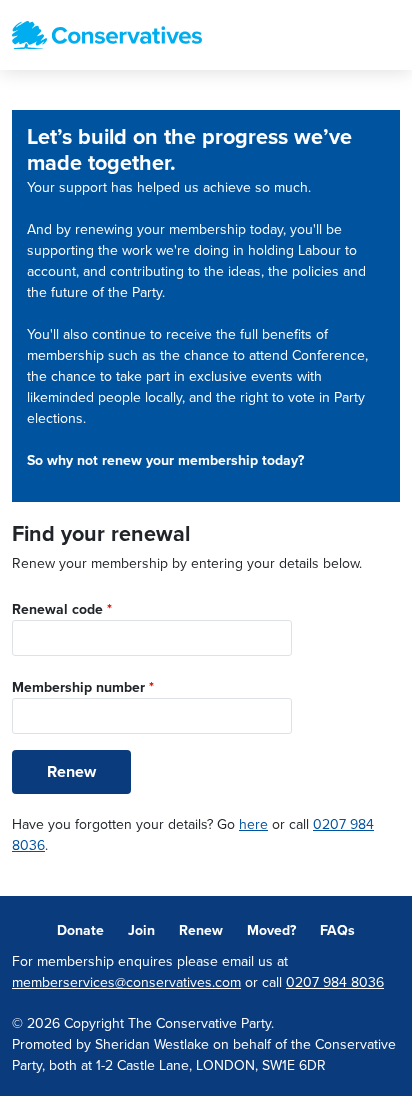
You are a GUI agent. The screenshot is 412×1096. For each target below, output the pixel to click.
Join (141, 930)
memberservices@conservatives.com (126, 982)
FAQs (337, 930)
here (253, 824)
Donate (80, 930)
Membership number (83, 687)
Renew (71, 772)
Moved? (271, 930)
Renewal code (62, 609)
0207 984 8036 (335, 982)
